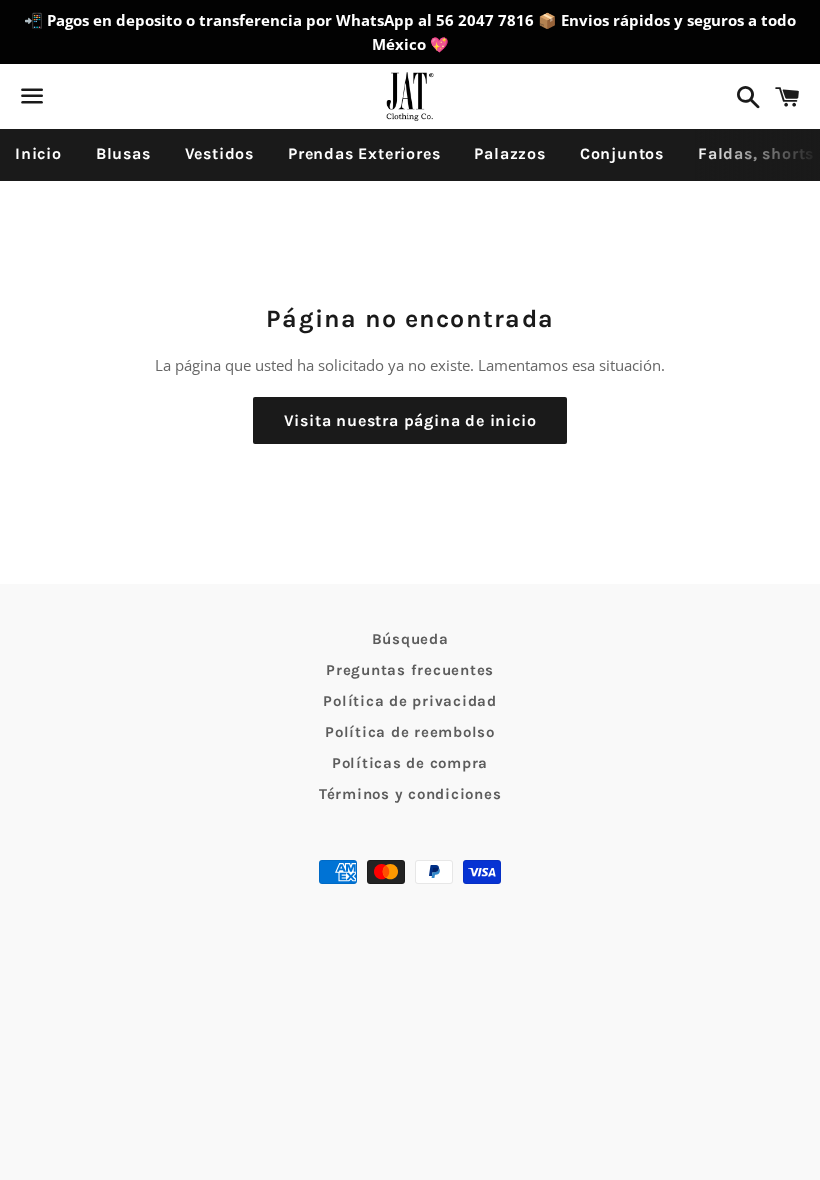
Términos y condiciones (410, 794)
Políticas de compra (410, 763)
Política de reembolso (410, 732)
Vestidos (219, 153)
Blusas (123, 153)
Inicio (38, 153)
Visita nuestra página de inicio (410, 420)
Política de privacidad (410, 701)
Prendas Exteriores (364, 153)
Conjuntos (622, 153)
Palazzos (509, 153)
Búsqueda (410, 639)
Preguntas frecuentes (410, 670)
